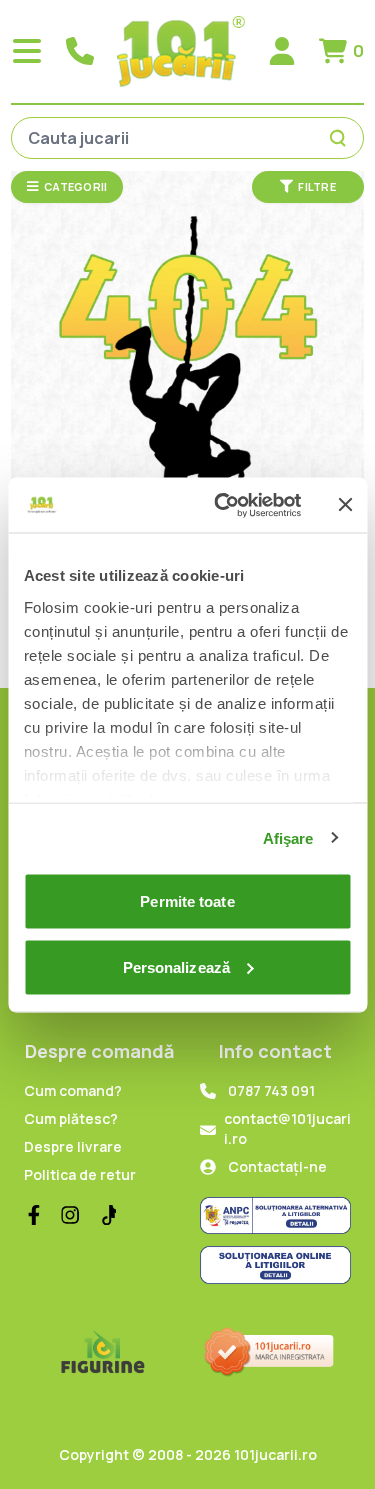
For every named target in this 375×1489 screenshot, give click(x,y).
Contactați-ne (277, 1166)
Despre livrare (73, 1146)
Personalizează (176, 966)
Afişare (288, 837)
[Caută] (341, 138)
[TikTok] (106, 1215)
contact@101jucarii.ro (287, 1128)
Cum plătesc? (71, 1118)
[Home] (181, 51)
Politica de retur (80, 1174)
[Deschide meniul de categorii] (27, 51)
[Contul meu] (282, 51)
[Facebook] (34, 1215)
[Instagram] (70, 1215)
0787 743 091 (271, 1090)
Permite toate (187, 901)
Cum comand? (73, 1090)
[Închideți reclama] (345, 505)
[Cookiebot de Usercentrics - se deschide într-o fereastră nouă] (223, 505)
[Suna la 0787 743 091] (80, 51)
